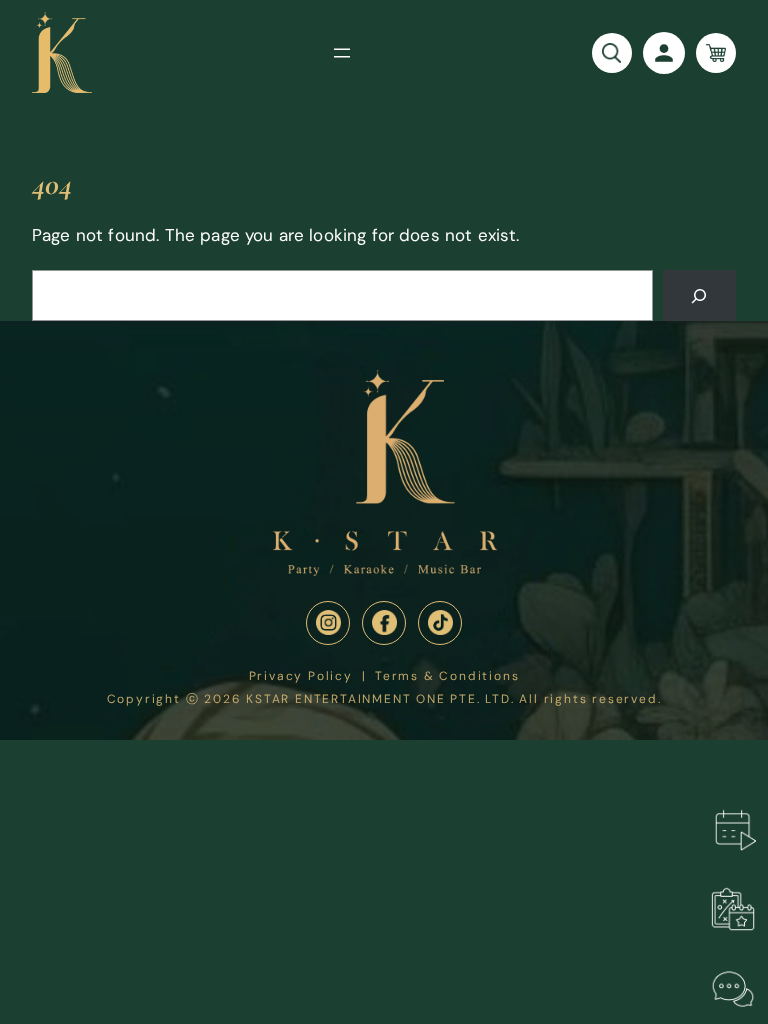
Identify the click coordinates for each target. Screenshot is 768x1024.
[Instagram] (328, 623)
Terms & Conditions (447, 676)
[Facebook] (384, 623)
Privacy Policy (301, 676)
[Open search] (612, 53)
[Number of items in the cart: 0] (716, 53)
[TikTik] (440, 623)
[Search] (699, 295)
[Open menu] (342, 53)
